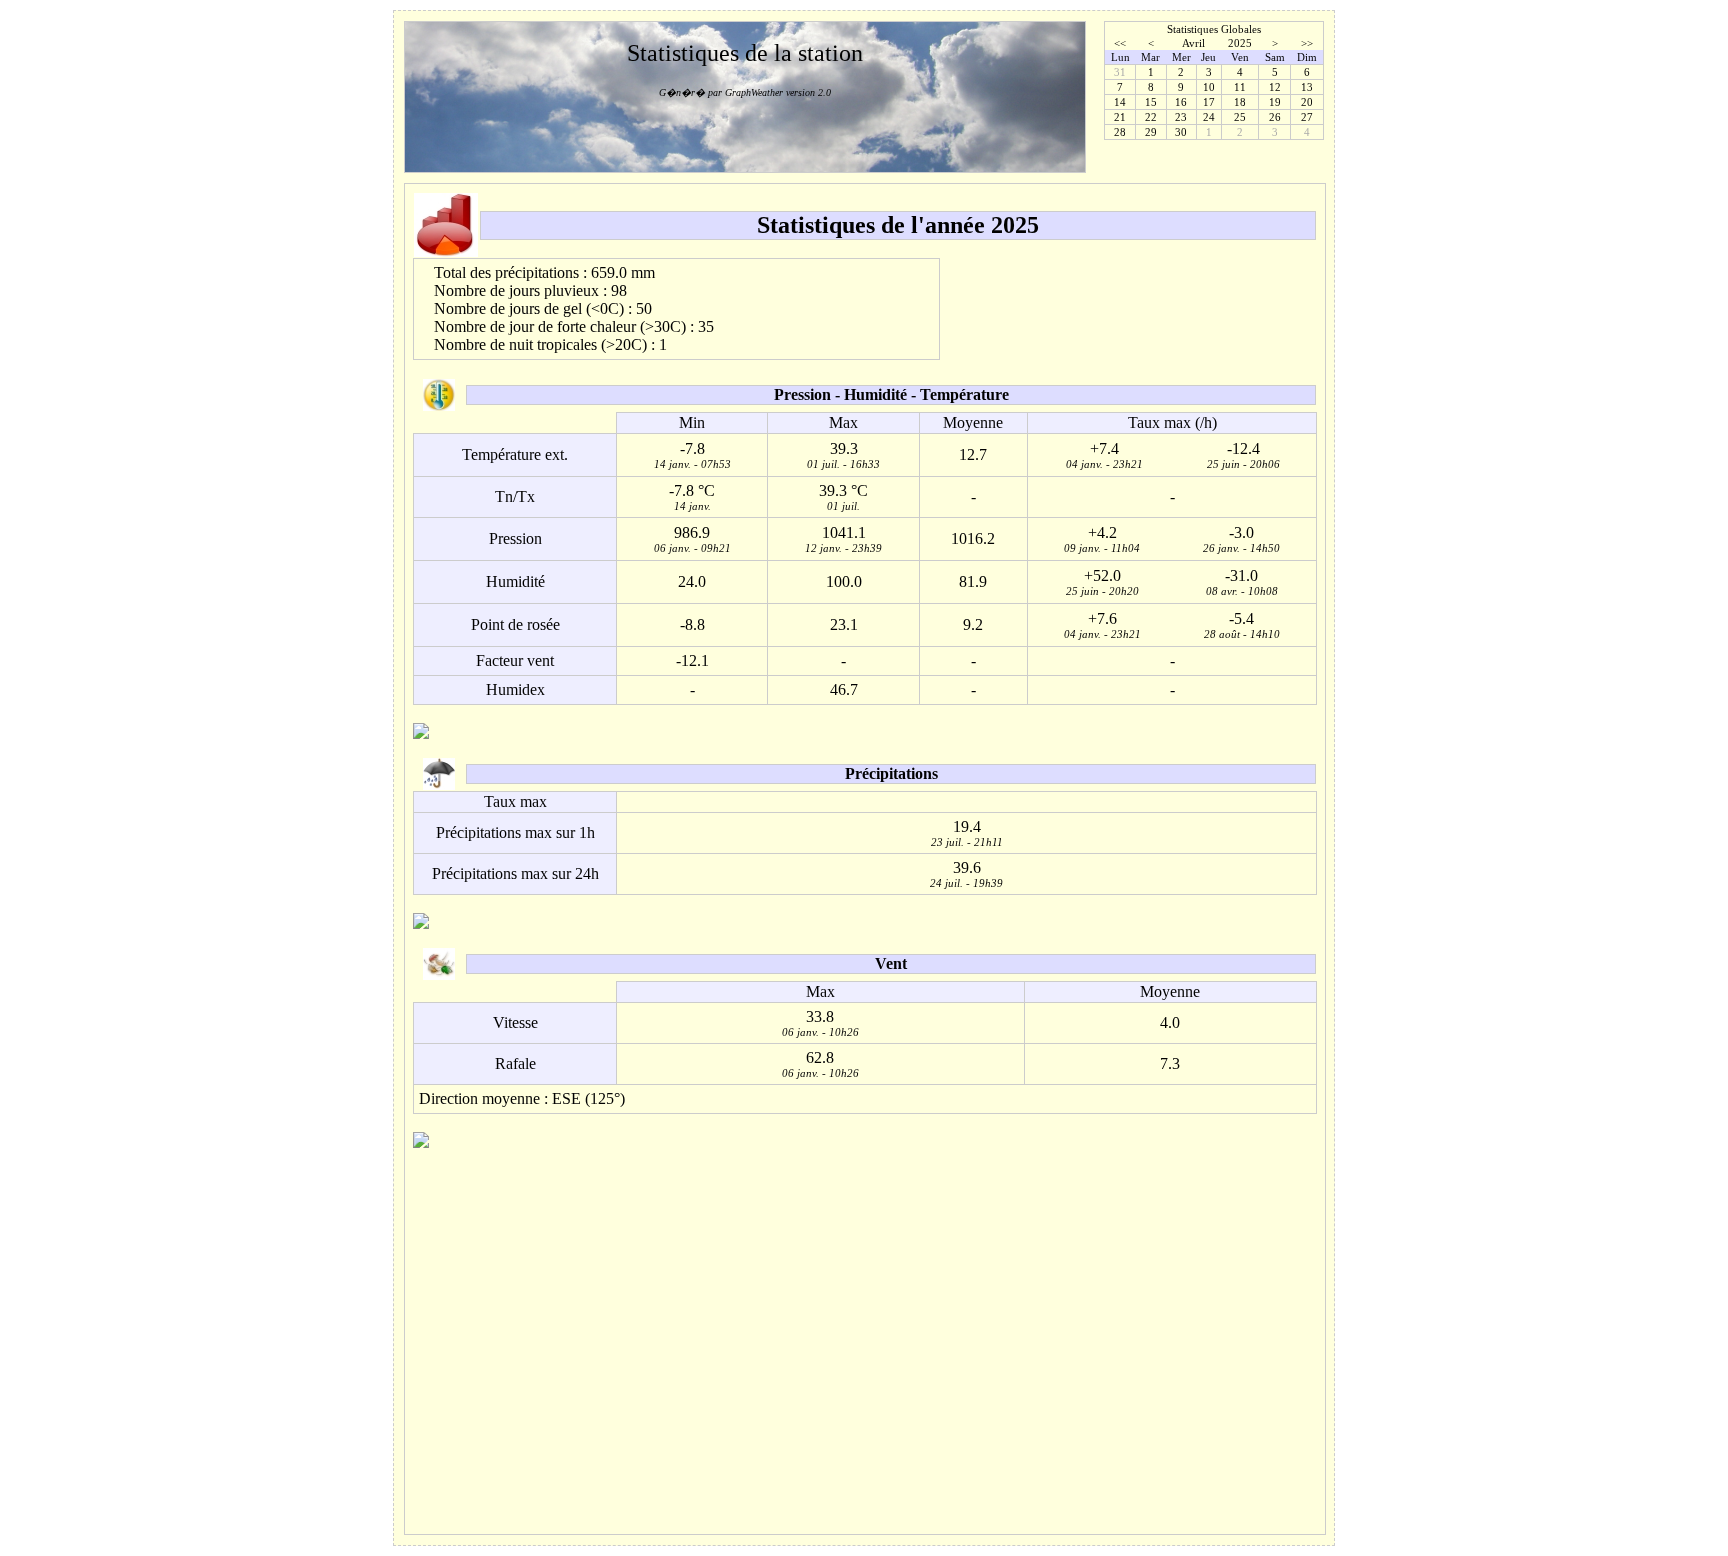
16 (1181, 102)
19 (1275, 102)
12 (1275, 87)
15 (1151, 102)
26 (1275, 117)
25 (1240, 117)
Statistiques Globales (1214, 29)
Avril (1193, 43)
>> (1307, 43)
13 (1307, 87)
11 (1240, 87)
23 (1181, 117)
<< (1120, 43)
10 (1209, 87)
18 (1240, 102)
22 (1151, 117)
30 (1181, 132)
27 (1307, 117)
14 (1120, 102)
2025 (1240, 43)
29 (1151, 132)
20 (1307, 102)
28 (1120, 132)
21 (1120, 117)
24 (1209, 117)
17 (1209, 102)
